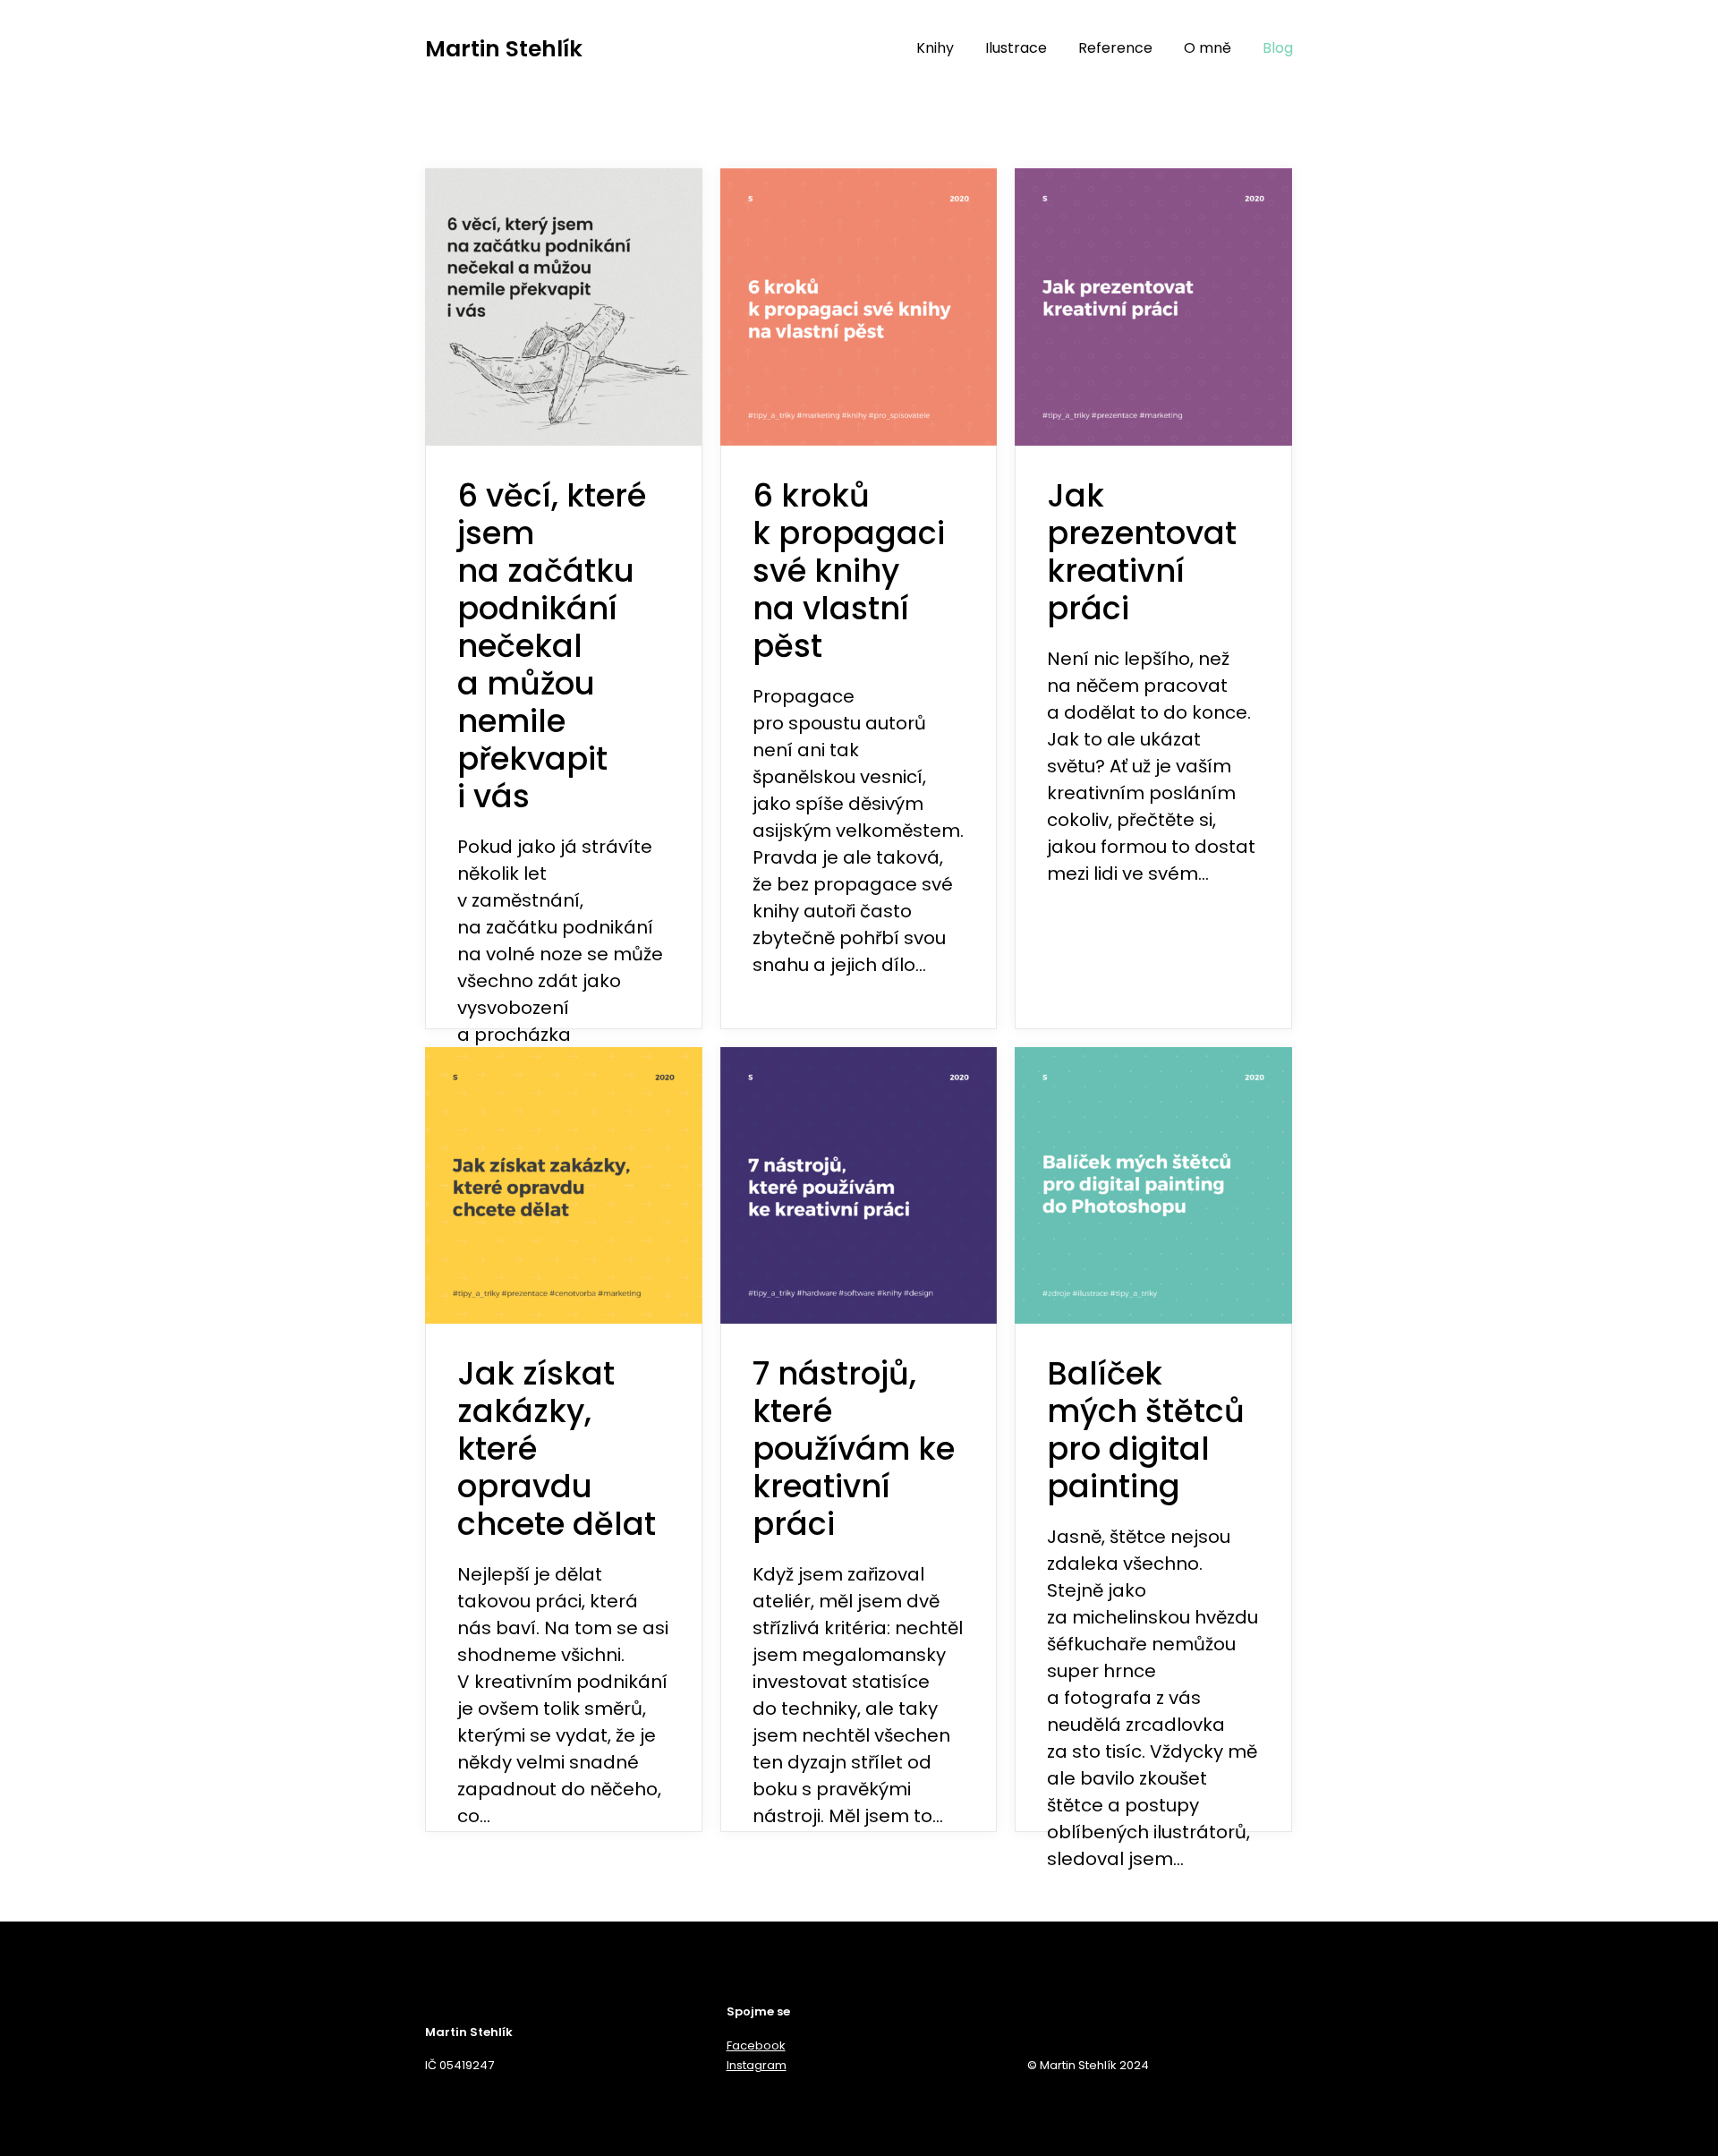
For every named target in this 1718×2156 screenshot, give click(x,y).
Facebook (756, 2045)
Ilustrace (1016, 48)
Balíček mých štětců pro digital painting (1146, 1430)
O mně (1208, 48)
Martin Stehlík (504, 49)
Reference (1115, 48)
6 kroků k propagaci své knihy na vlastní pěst (849, 571)
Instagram (757, 2065)
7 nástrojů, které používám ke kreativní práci (854, 1449)
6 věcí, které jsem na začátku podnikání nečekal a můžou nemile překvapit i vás (552, 646)
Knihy (935, 48)
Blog (1278, 48)
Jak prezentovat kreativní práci (1142, 552)
